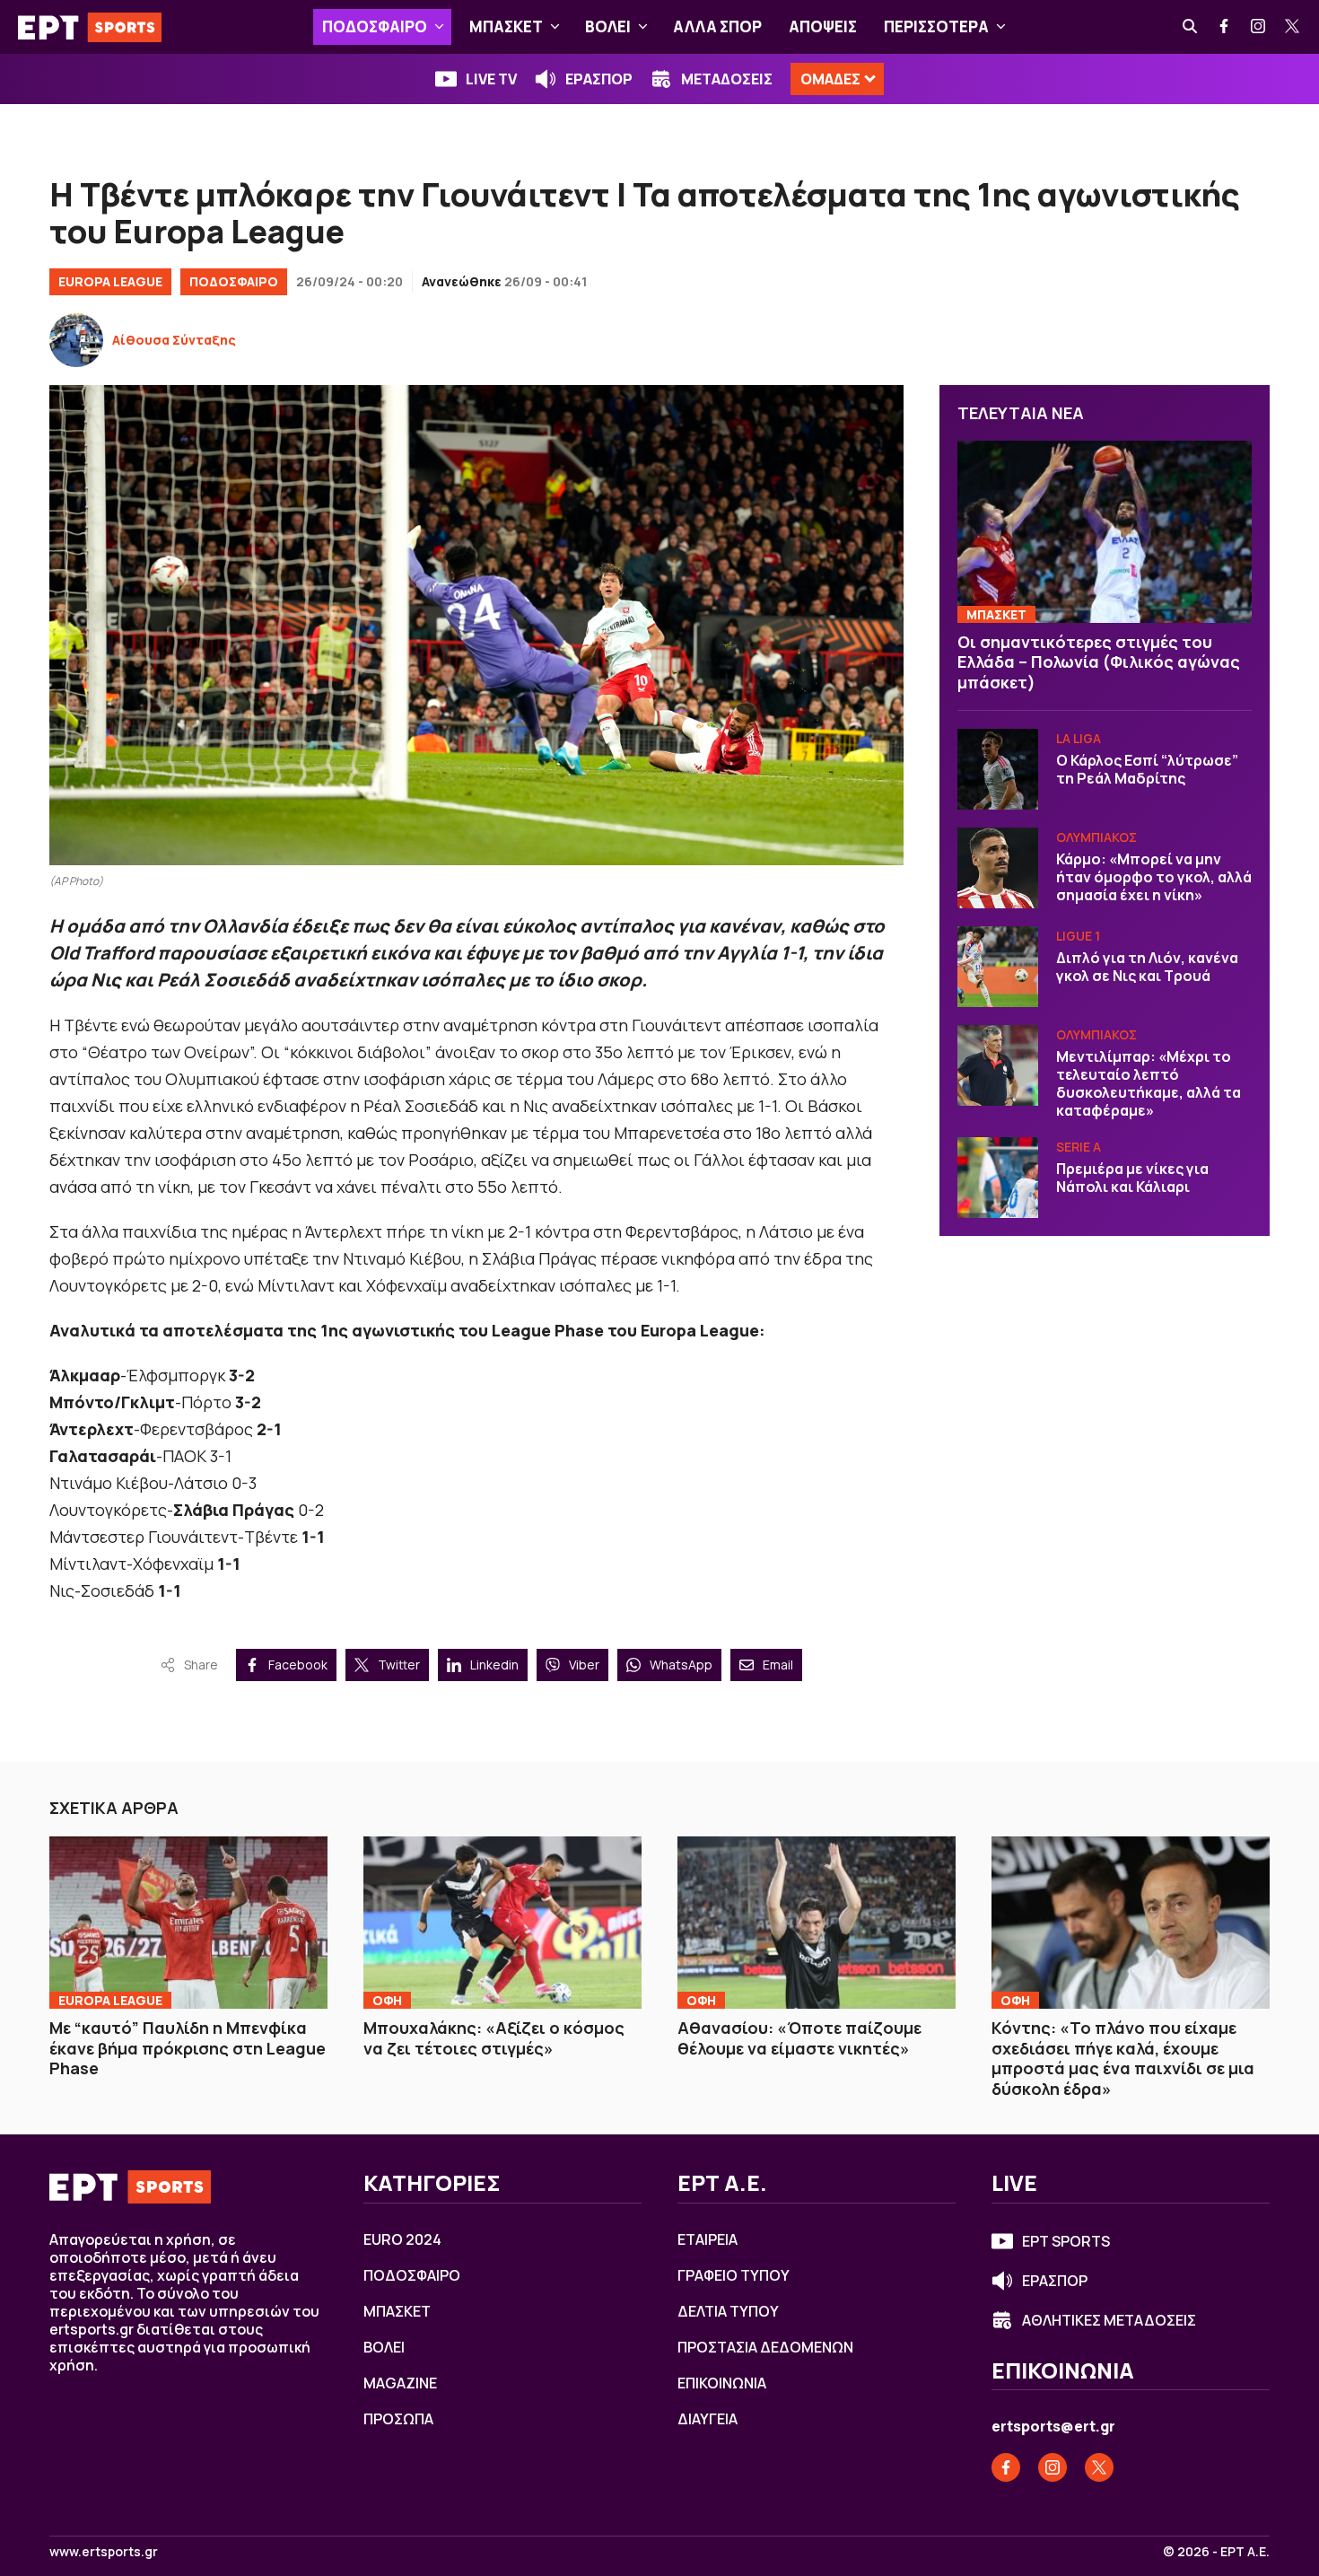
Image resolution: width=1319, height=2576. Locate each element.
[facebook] (1225, 27)
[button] (439, 27)
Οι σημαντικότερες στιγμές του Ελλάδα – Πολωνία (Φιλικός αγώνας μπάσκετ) (1099, 662)
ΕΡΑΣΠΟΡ (599, 79)
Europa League (110, 281)
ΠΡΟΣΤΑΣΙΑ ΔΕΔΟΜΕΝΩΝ (765, 2347)
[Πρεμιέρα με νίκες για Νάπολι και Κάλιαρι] (998, 1178)
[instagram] (1259, 27)
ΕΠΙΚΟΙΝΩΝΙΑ (722, 2383)
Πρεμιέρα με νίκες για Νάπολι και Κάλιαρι (1132, 1178)
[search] (1191, 27)
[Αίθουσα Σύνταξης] (76, 340)
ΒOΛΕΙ (608, 26)
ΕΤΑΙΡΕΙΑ (708, 2239)
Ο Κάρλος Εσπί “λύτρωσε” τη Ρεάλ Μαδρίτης (1147, 769)
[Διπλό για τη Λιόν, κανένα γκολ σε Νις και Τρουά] (998, 967)
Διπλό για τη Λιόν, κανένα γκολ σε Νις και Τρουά (1147, 967)
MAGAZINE (400, 2383)
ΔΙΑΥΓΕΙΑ (708, 2419)
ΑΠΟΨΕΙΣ (823, 26)
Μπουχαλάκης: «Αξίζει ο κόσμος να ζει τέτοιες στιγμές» (494, 2038)
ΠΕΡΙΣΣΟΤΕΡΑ (936, 26)
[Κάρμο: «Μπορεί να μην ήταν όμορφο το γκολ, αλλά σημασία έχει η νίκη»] (998, 868)
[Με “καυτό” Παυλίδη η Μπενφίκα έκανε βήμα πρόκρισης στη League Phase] (188, 1923)
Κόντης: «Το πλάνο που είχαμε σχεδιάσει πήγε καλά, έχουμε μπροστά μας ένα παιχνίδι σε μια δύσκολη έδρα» (1123, 2058)
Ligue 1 (1078, 936)
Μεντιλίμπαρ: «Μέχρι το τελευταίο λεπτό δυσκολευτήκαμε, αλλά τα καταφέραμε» (1149, 1083)
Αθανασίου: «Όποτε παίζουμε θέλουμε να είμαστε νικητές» (799, 2038)
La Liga (1079, 738)
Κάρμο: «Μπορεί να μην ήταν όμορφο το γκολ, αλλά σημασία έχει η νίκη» (1154, 877)
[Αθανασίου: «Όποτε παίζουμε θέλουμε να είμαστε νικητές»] (817, 1923)
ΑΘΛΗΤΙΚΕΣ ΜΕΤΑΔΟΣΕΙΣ (1109, 2320)
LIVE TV (491, 79)
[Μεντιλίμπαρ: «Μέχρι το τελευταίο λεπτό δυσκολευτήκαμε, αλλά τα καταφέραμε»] (998, 1065)
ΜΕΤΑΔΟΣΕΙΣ (727, 79)
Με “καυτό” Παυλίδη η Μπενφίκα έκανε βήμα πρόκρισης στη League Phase (188, 2048)
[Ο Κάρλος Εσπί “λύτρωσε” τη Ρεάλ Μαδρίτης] (998, 769)
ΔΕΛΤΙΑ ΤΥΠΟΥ (728, 2311)
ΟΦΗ (387, 2000)
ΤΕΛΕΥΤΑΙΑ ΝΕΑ (1021, 413)
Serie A (1079, 1147)
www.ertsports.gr (104, 2552)
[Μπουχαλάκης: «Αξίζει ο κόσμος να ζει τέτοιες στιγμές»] (502, 1923)
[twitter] (1293, 27)
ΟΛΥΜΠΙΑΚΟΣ (1096, 837)
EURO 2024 (402, 2239)
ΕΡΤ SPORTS (1066, 2241)
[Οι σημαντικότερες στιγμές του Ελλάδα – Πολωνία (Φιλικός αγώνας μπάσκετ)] (1105, 532)
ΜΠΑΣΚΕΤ (506, 26)
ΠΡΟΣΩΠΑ (398, 2419)
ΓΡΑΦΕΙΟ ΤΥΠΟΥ (734, 2275)
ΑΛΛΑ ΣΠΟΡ (717, 26)
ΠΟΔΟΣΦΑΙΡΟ (375, 26)
